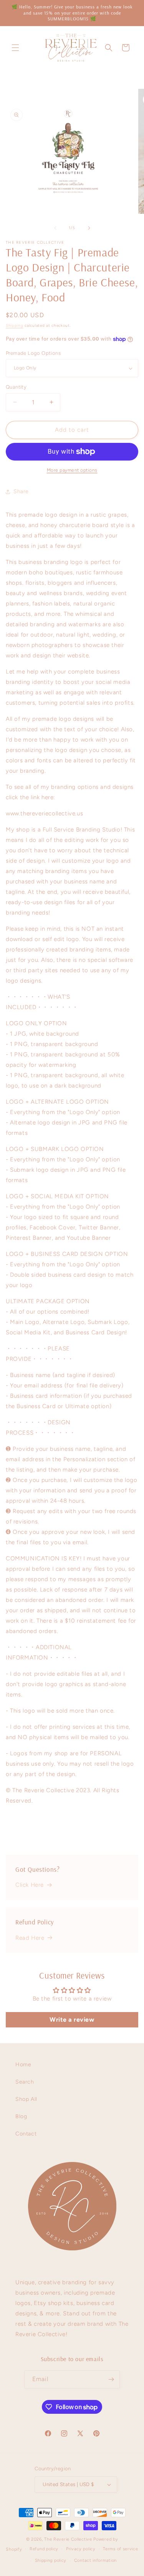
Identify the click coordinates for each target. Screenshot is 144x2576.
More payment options (72, 470)
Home (23, 2065)
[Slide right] (89, 228)
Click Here (30, 1885)
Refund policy (44, 2549)
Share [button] (21, 491)
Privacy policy (81, 2549)
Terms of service (120, 2549)
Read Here (30, 1938)
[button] (15, 48)
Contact (26, 2134)
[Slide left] (55, 228)
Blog (21, 2116)
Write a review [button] (72, 2020)
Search (25, 2082)
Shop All (26, 2099)
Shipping (15, 325)
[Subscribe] (111, 2379)
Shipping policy (51, 2560)
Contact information (95, 2560)
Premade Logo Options (33, 353)
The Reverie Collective (68, 2539)
